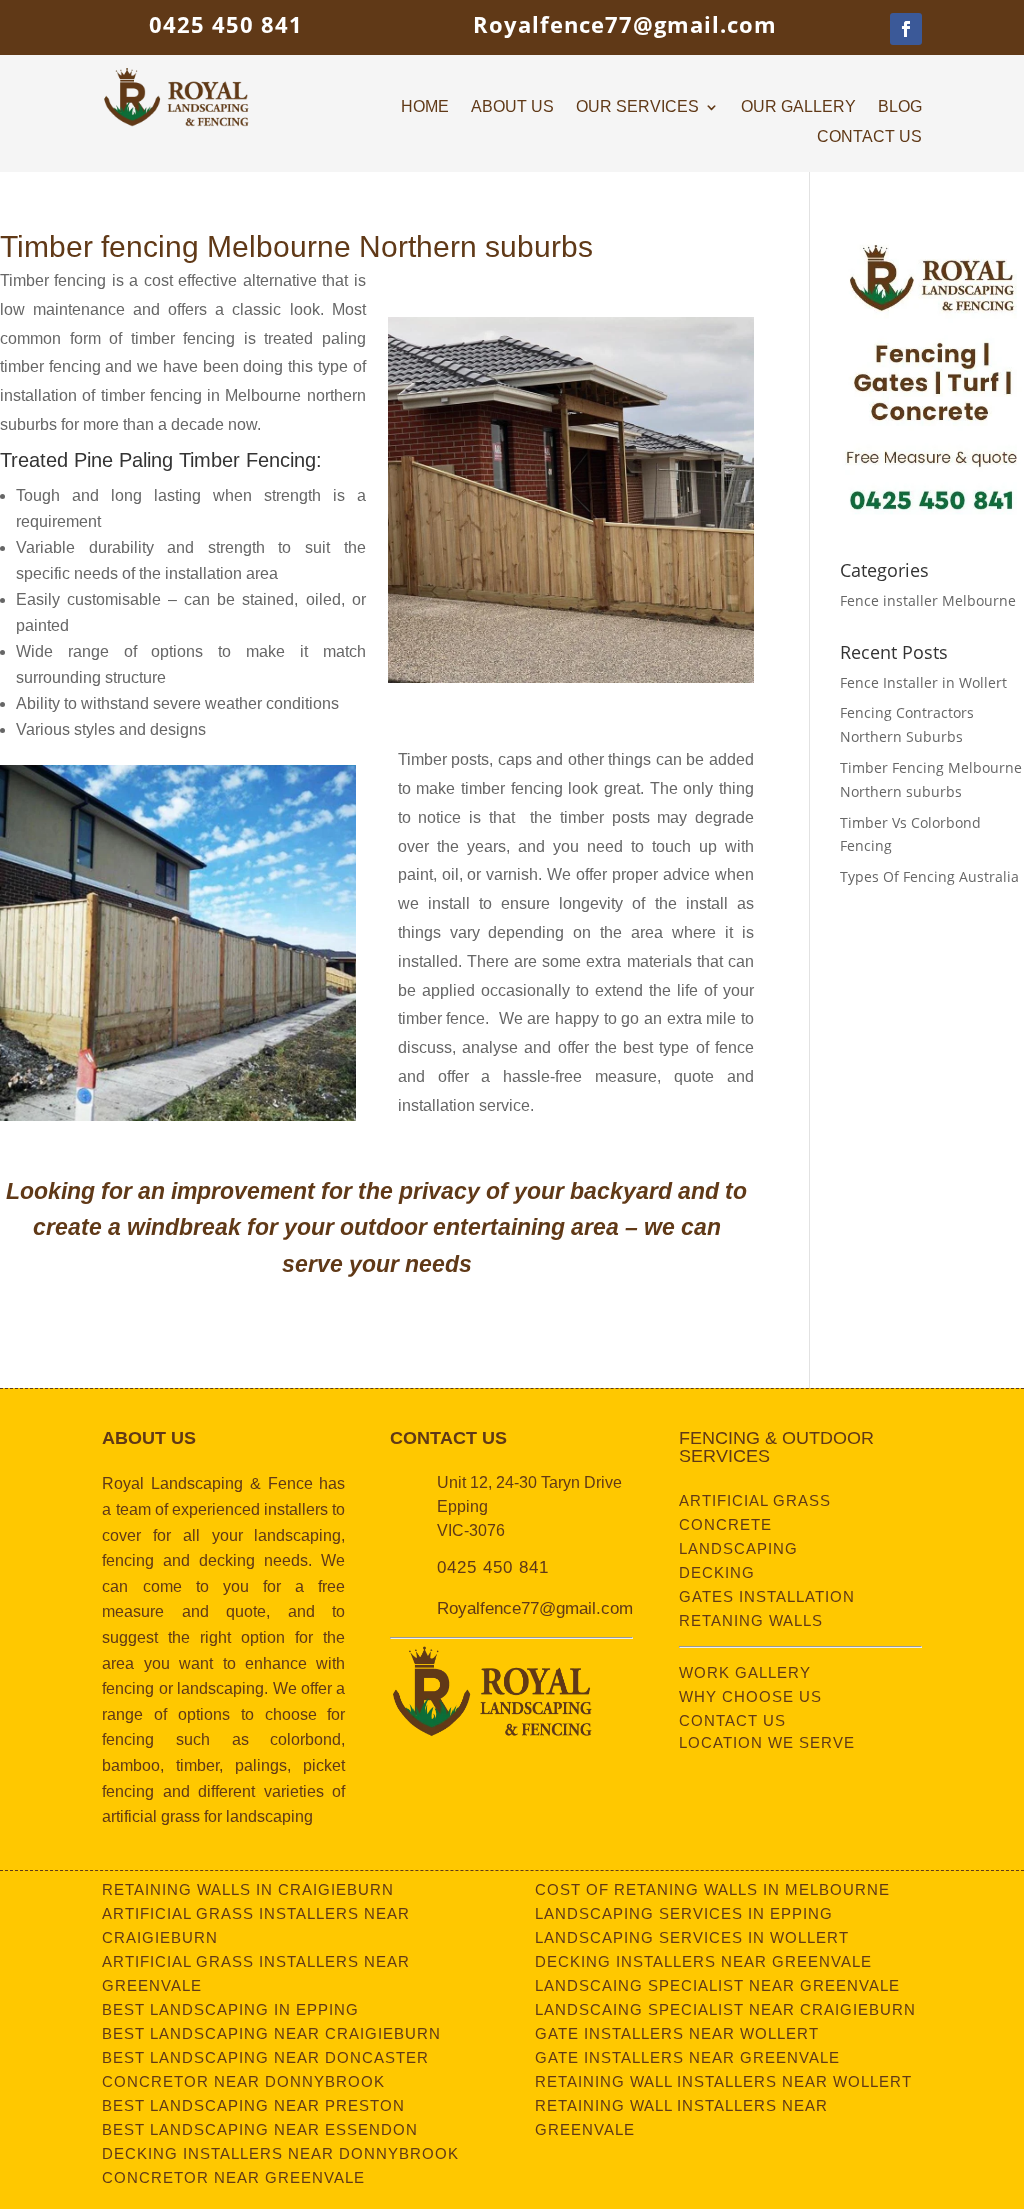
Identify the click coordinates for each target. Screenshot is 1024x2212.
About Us (512, 107)
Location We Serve (767, 1742)
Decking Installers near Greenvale (703, 1961)
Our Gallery (798, 107)
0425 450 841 (226, 24)
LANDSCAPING (738, 1548)
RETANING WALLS (751, 1620)
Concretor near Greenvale (233, 2177)
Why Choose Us (750, 1696)
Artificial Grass (755, 1500)
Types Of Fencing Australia (929, 876)
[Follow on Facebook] (906, 29)
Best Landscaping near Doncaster (265, 2057)
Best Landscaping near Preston (253, 2105)
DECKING (717, 1572)
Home (425, 107)
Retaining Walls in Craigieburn (248, 1889)
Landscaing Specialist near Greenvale (717, 1985)
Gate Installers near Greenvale (687, 2057)
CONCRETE (725, 1524)
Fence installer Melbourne (928, 600)
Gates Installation (767, 1596)
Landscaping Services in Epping (684, 1913)
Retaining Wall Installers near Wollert (723, 2081)
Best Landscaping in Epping (230, 2009)
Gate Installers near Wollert (677, 2033)
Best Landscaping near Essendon (260, 2129)
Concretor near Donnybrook (243, 2081)
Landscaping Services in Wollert (692, 1937)
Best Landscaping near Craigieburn (271, 2033)
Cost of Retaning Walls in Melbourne (712, 1889)
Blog (900, 107)
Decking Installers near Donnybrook (280, 2153)
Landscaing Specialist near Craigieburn (725, 2009)
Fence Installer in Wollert (923, 682)
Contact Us (869, 137)
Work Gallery (745, 1672)
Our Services (637, 107)
